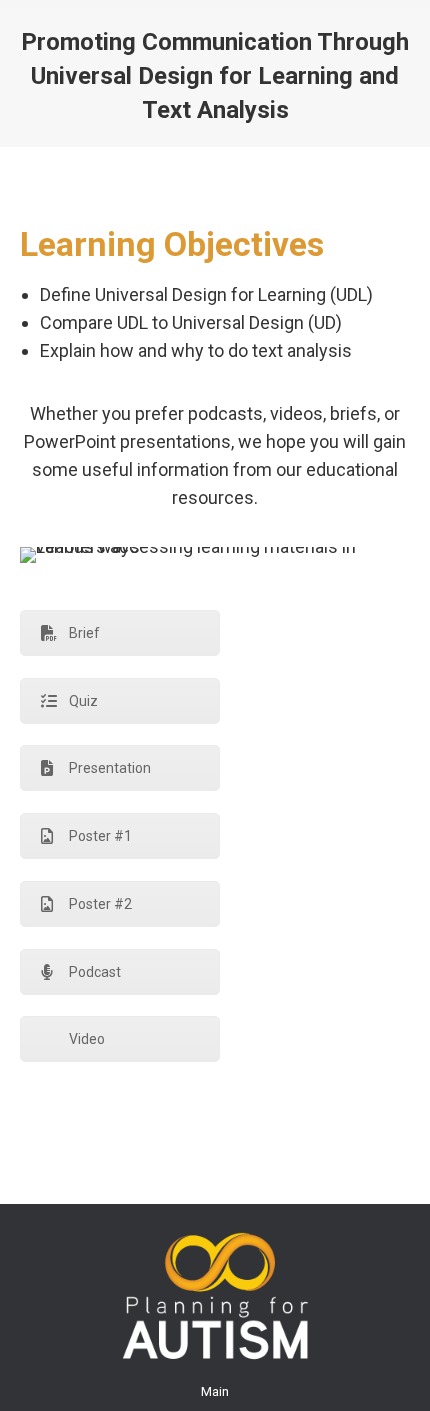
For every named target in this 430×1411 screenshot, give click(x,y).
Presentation (110, 768)
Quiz (83, 701)
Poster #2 (100, 904)
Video (87, 1039)
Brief (84, 633)
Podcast (95, 972)
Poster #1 (100, 836)
